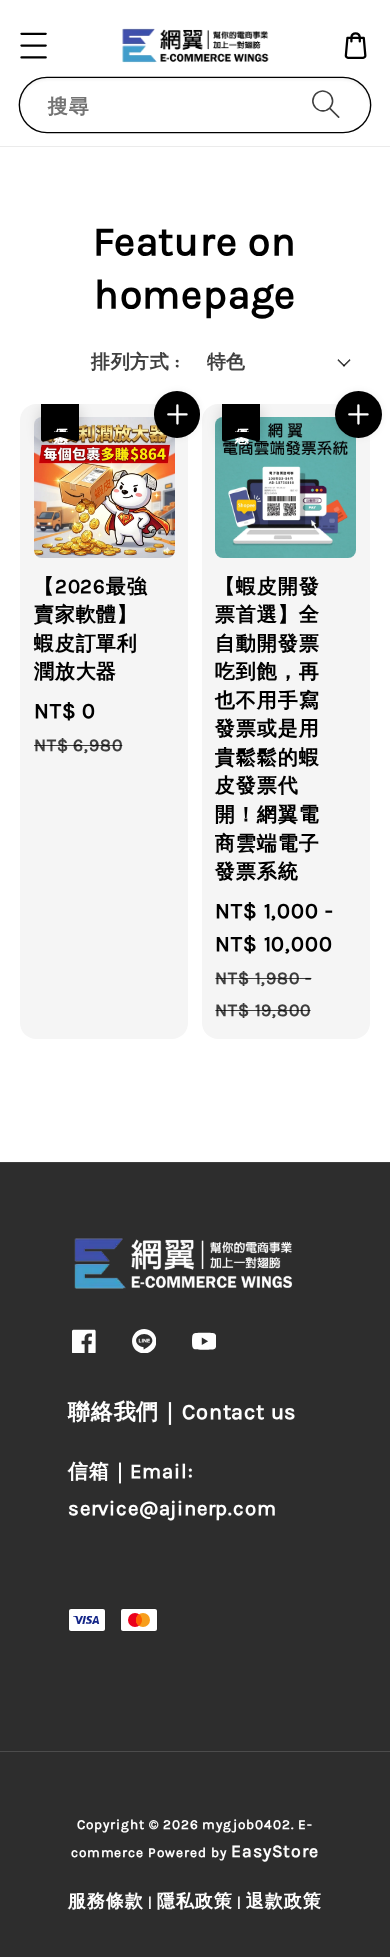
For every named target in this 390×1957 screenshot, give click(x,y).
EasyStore (275, 1851)
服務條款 (106, 1901)
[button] (34, 46)
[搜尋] (326, 104)
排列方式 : (135, 362)
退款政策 (284, 1901)
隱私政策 (195, 1901)
